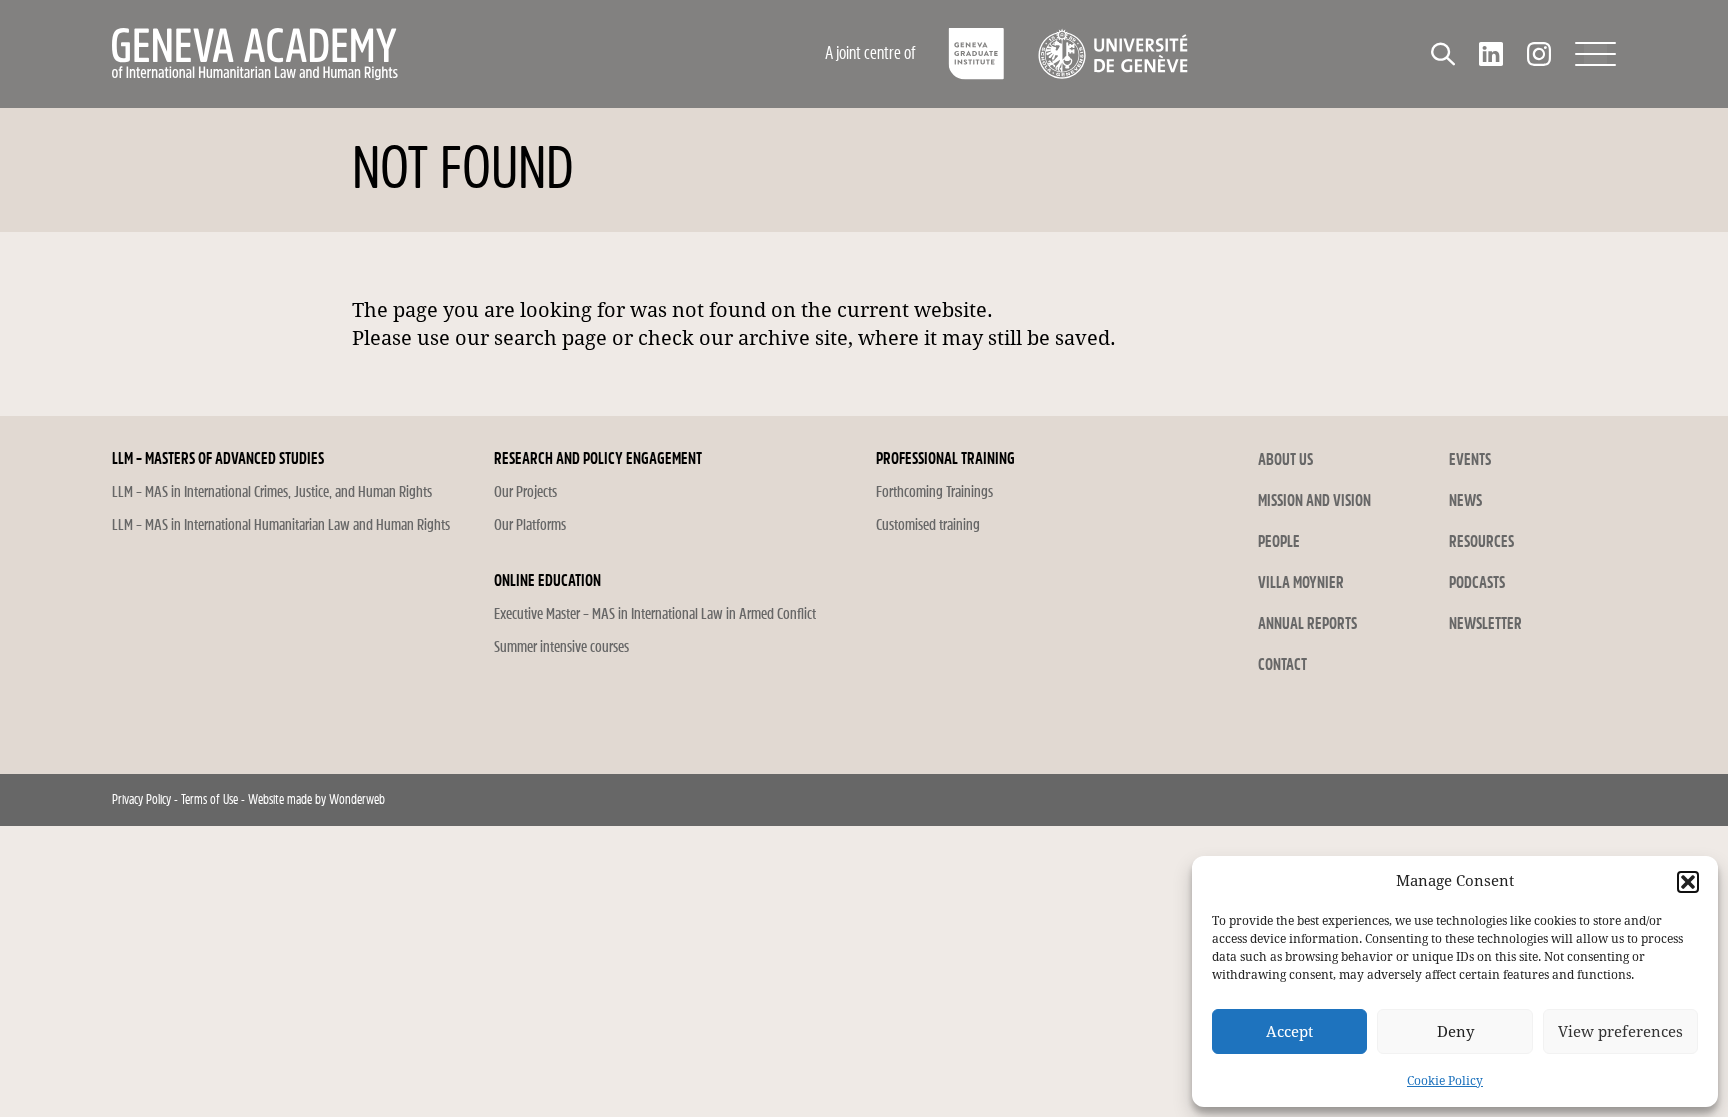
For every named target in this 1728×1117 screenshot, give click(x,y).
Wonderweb (357, 799)
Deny (1455, 1032)
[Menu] (1595, 54)
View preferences (1620, 1032)
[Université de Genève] (1112, 54)
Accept (1289, 1032)
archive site (793, 338)
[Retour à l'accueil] (389, 54)
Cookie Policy (1445, 1081)
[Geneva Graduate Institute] (976, 54)
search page (550, 338)
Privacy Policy (141, 799)
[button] (1688, 882)
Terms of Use (209, 799)
